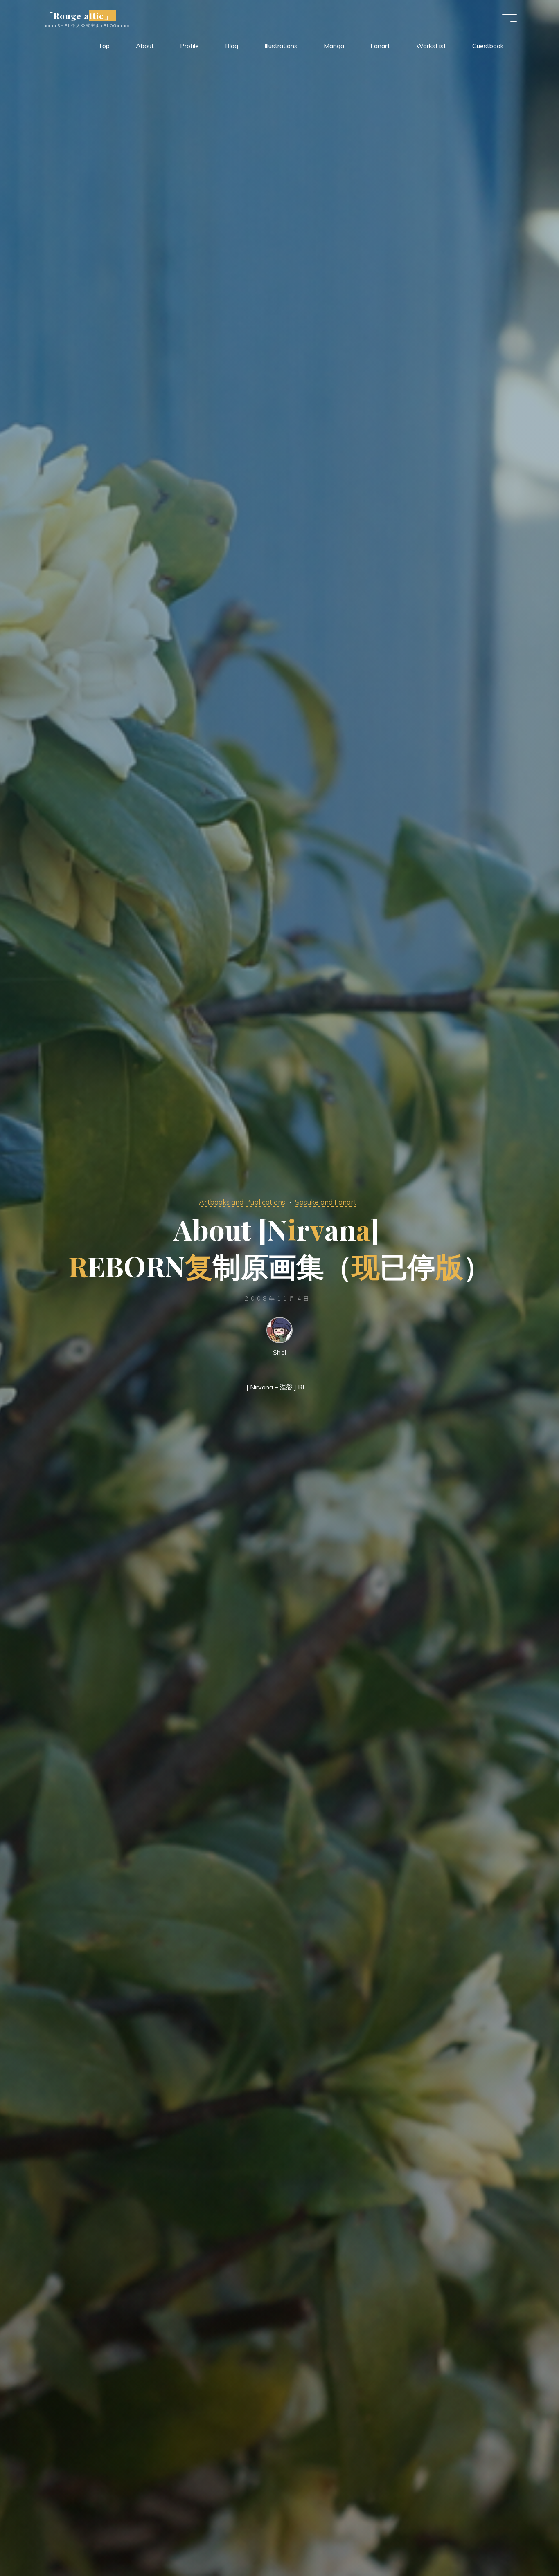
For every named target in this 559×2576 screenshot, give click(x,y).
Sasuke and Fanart (326, 1202)
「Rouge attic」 (79, 16)
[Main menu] (509, 18)
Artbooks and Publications (242, 1202)
